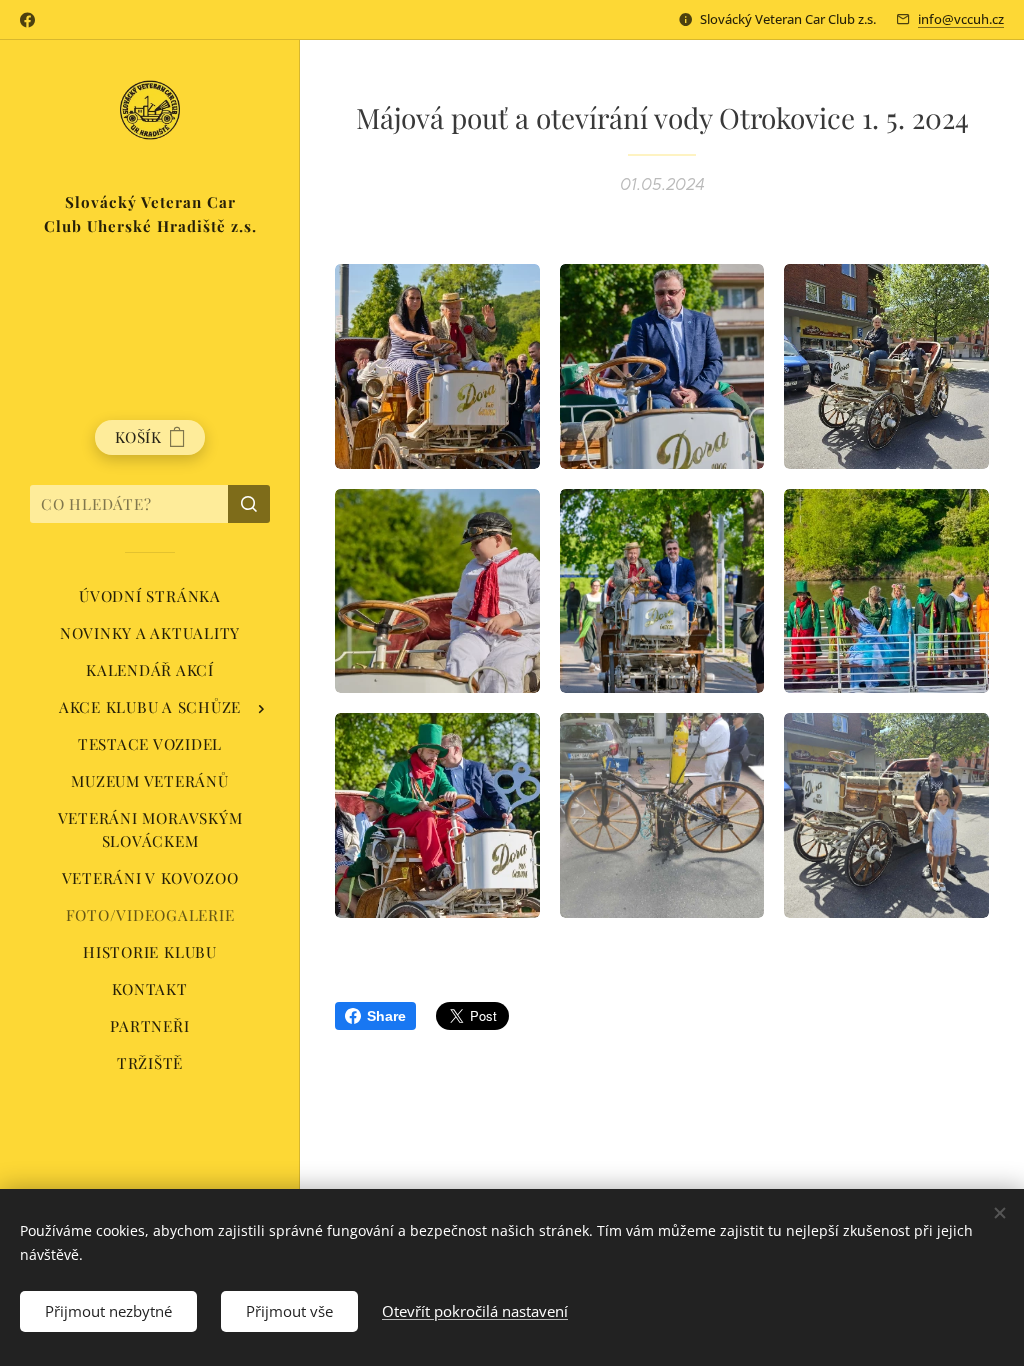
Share (386, 1016)
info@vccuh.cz (961, 19)
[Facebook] (27, 20)
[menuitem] (150, 596)
